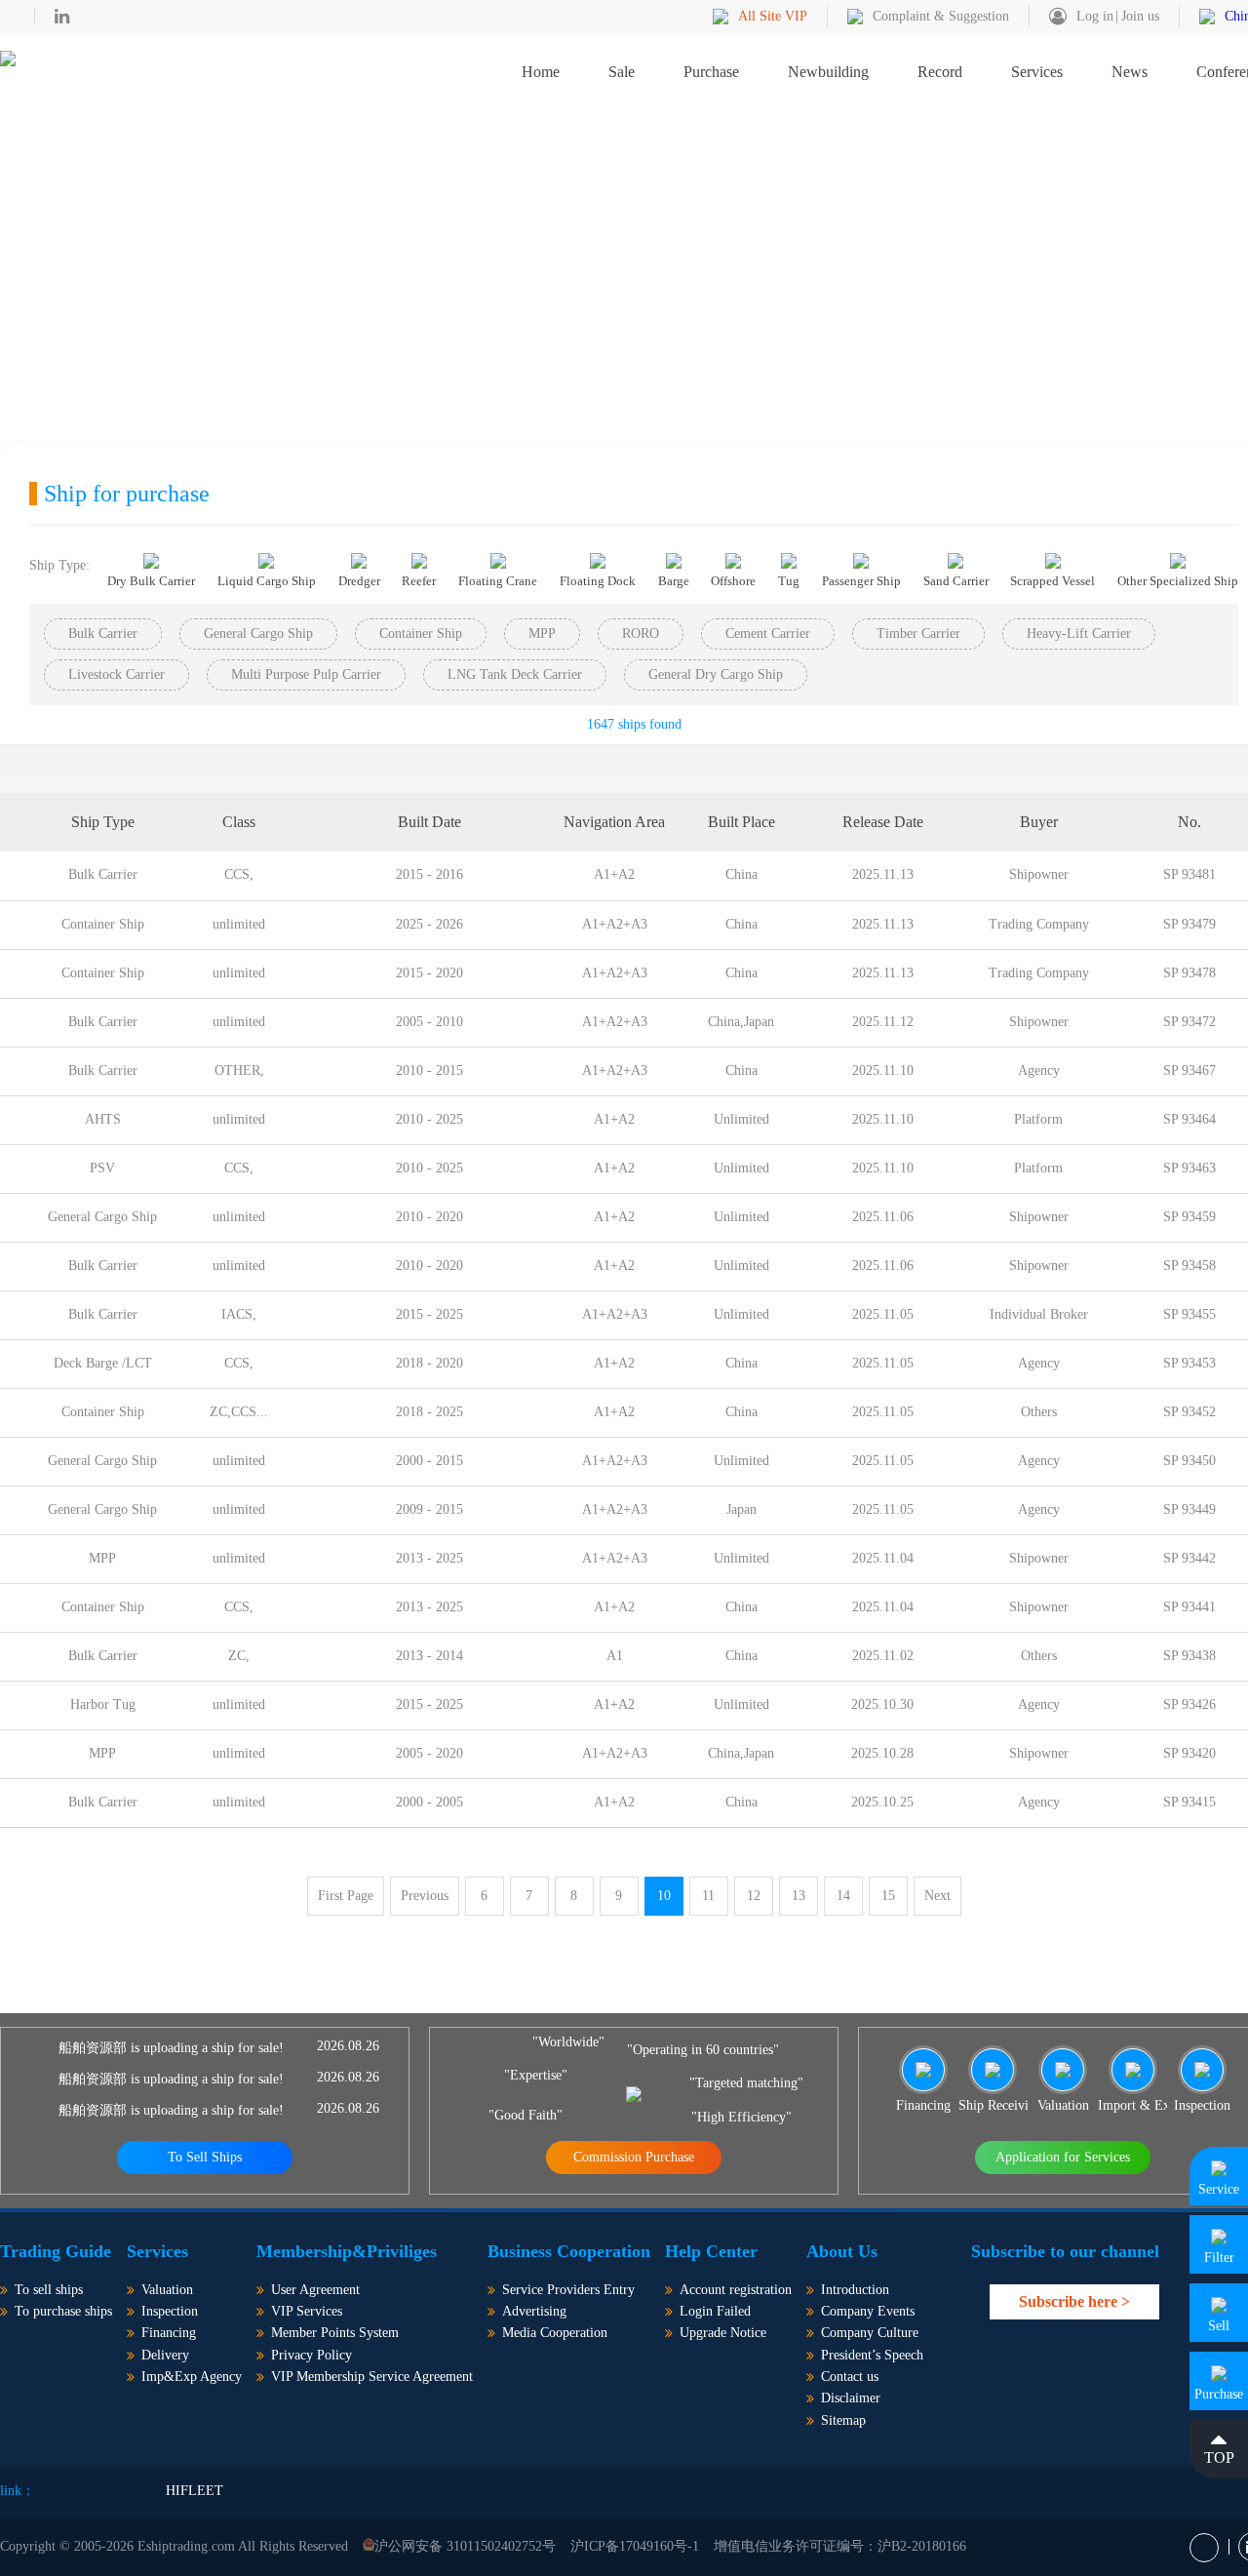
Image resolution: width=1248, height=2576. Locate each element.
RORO (641, 634)
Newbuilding (828, 72)
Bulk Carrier (103, 634)
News (1130, 72)
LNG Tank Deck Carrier (515, 674)
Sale (622, 72)
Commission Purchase (634, 2157)
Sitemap (843, 2420)
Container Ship (421, 634)
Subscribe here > (1074, 2301)
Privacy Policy (312, 2355)
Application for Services (1063, 2157)
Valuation (167, 2290)
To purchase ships (63, 2311)
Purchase (711, 72)
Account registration (736, 2290)
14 (843, 1896)
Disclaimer (851, 2398)
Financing (169, 2333)
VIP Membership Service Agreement (372, 2377)
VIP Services (307, 2311)
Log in (1095, 16)
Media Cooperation (555, 2333)
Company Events (868, 2311)
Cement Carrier (768, 634)
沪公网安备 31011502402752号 (465, 2546)
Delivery (165, 2355)
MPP (542, 634)
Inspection (170, 2311)
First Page (346, 1896)
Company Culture (870, 2333)
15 (888, 1896)
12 (754, 1896)
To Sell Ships (205, 2157)
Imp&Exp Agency (192, 2377)
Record (940, 72)
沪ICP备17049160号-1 (635, 2546)
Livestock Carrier (117, 674)
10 (664, 1896)
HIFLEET (195, 2491)
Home (541, 72)
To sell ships (49, 2290)
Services (1037, 72)
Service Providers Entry (568, 2290)
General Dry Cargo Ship (716, 674)
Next (937, 1896)
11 (708, 1896)
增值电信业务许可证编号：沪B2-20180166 (840, 2546)
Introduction (855, 2290)
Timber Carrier (918, 634)
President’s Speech (872, 2355)
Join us (1140, 16)
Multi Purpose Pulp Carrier (306, 674)
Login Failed (715, 2311)
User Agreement (315, 2290)
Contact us (850, 2377)
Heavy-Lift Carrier (1079, 634)
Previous (425, 1896)
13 (799, 1896)
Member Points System (335, 2333)
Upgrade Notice (723, 2333)
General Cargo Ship (258, 634)
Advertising (534, 2311)
